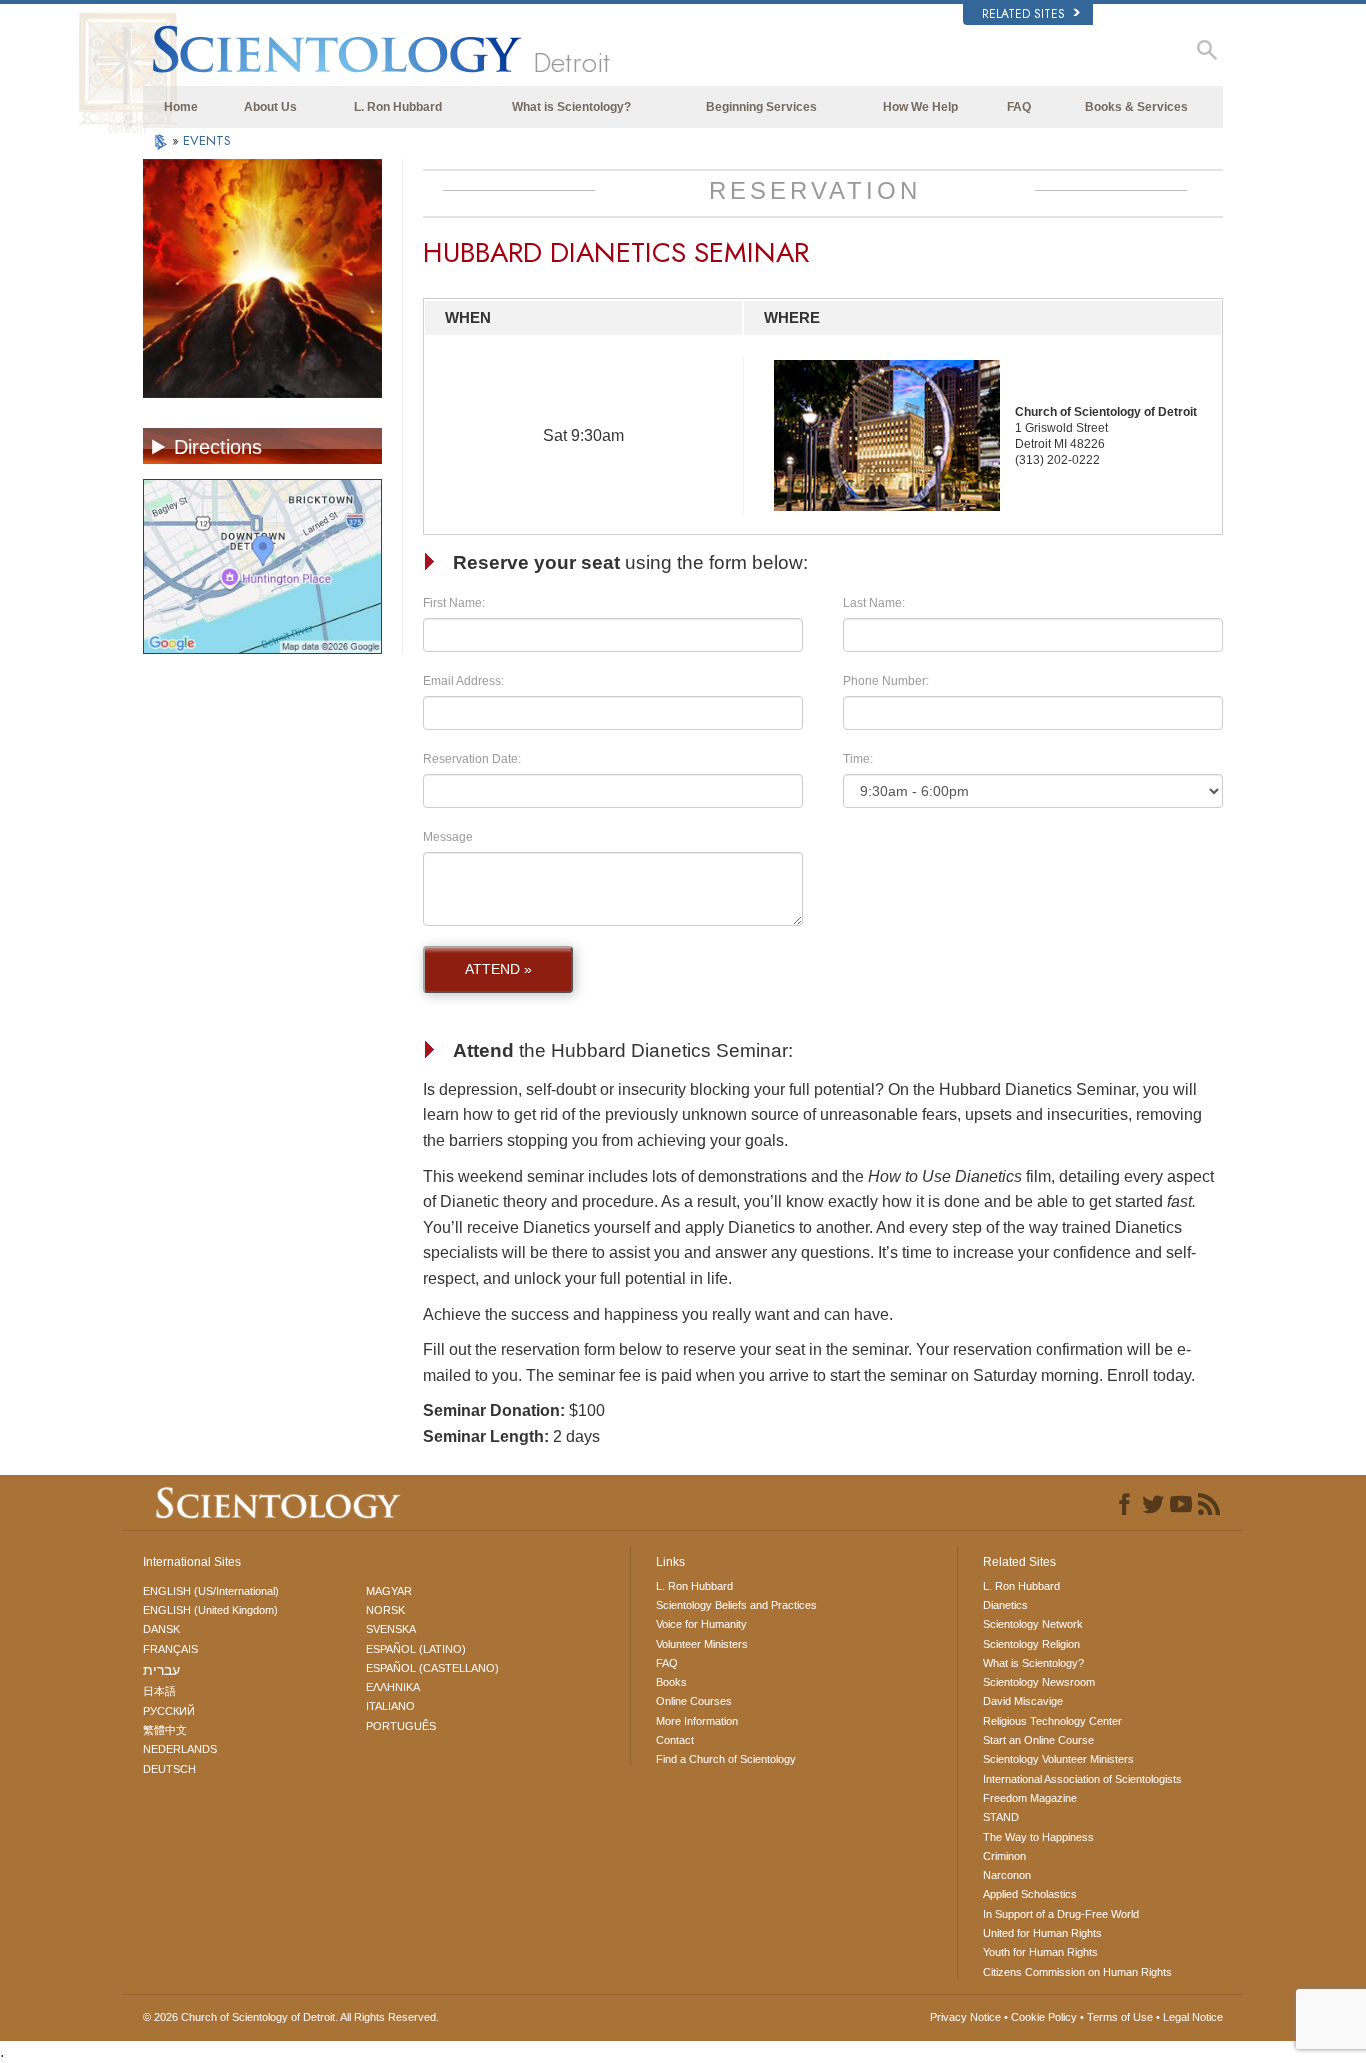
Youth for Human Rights (1040, 1952)
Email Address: (463, 681)
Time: (858, 759)
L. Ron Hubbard (398, 107)
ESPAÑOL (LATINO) (416, 1649)
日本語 (159, 1691)
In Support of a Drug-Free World (1061, 1914)
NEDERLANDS (180, 1749)
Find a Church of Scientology (726, 1759)
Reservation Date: (472, 759)
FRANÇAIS (170, 1649)
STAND (1001, 1817)
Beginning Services (761, 107)
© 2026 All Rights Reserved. (291, 2017)
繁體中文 (165, 1730)
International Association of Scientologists (1082, 1779)
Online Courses (694, 1701)
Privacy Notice (965, 2017)
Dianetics (1005, 1605)
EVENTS (207, 140)
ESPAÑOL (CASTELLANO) (432, 1668)
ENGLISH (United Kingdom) (210, 1610)
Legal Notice (1193, 2017)
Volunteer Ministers (702, 1644)
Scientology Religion (1031, 1644)
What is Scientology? (571, 107)
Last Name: (874, 603)
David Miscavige (1023, 1701)
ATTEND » (498, 969)
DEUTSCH (169, 1769)
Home (181, 107)
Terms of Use (1120, 2017)
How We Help (920, 107)
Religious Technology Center (1052, 1721)
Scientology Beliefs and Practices (736, 1605)
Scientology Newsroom (1039, 1682)
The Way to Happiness (1038, 1837)
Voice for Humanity (701, 1624)
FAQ (1019, 107)
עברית (161, 1670)
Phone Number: (886, 681)
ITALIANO (390, 1706)
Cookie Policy (1044, 2017)
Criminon (1004, 1856)
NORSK (385, 1610)
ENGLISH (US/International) (211, 1591)
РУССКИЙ (169, 1711)
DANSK (161, 1629)
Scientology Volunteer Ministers (1058, 1759)
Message (448, 837)
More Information (697, 1721)
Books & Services (1136, 107)
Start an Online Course (1038, 1740)
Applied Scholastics (1030, 1894)
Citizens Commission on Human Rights (1077, 1972)
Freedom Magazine (1030, 1798)
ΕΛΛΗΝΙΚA (393, 1687)
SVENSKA (391, 1629)
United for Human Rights (1042, 1933)
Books (671, 1682)
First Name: (454, 603)
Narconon (1007, 1875)
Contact (675, 1740)
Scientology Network (1033, 1624)
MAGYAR (389, 1591)
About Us (270, 107)
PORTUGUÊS (401, 1726)
